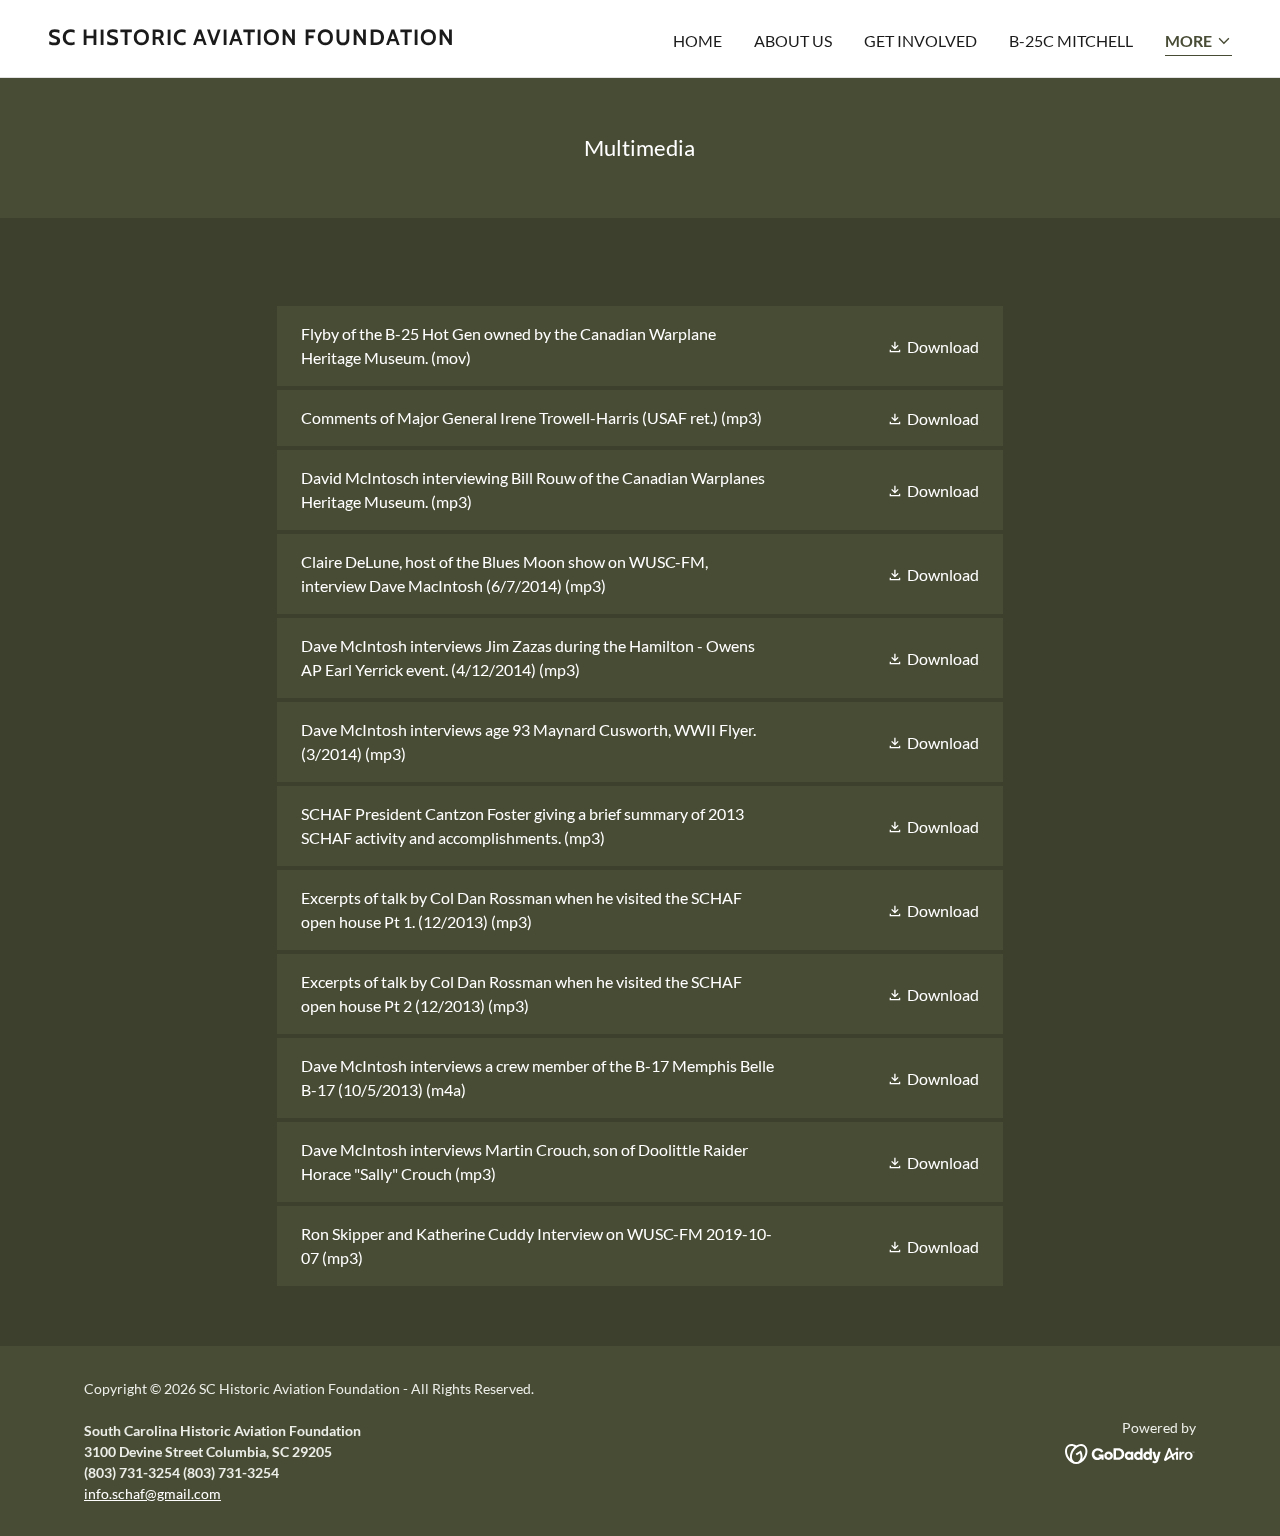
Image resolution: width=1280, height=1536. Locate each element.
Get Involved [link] (920, 40)
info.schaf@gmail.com (152, 1493)
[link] (251, 38)
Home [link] (697, 40)
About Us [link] (793, 40)
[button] (1198, 42)
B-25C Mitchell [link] (1071, 40)
